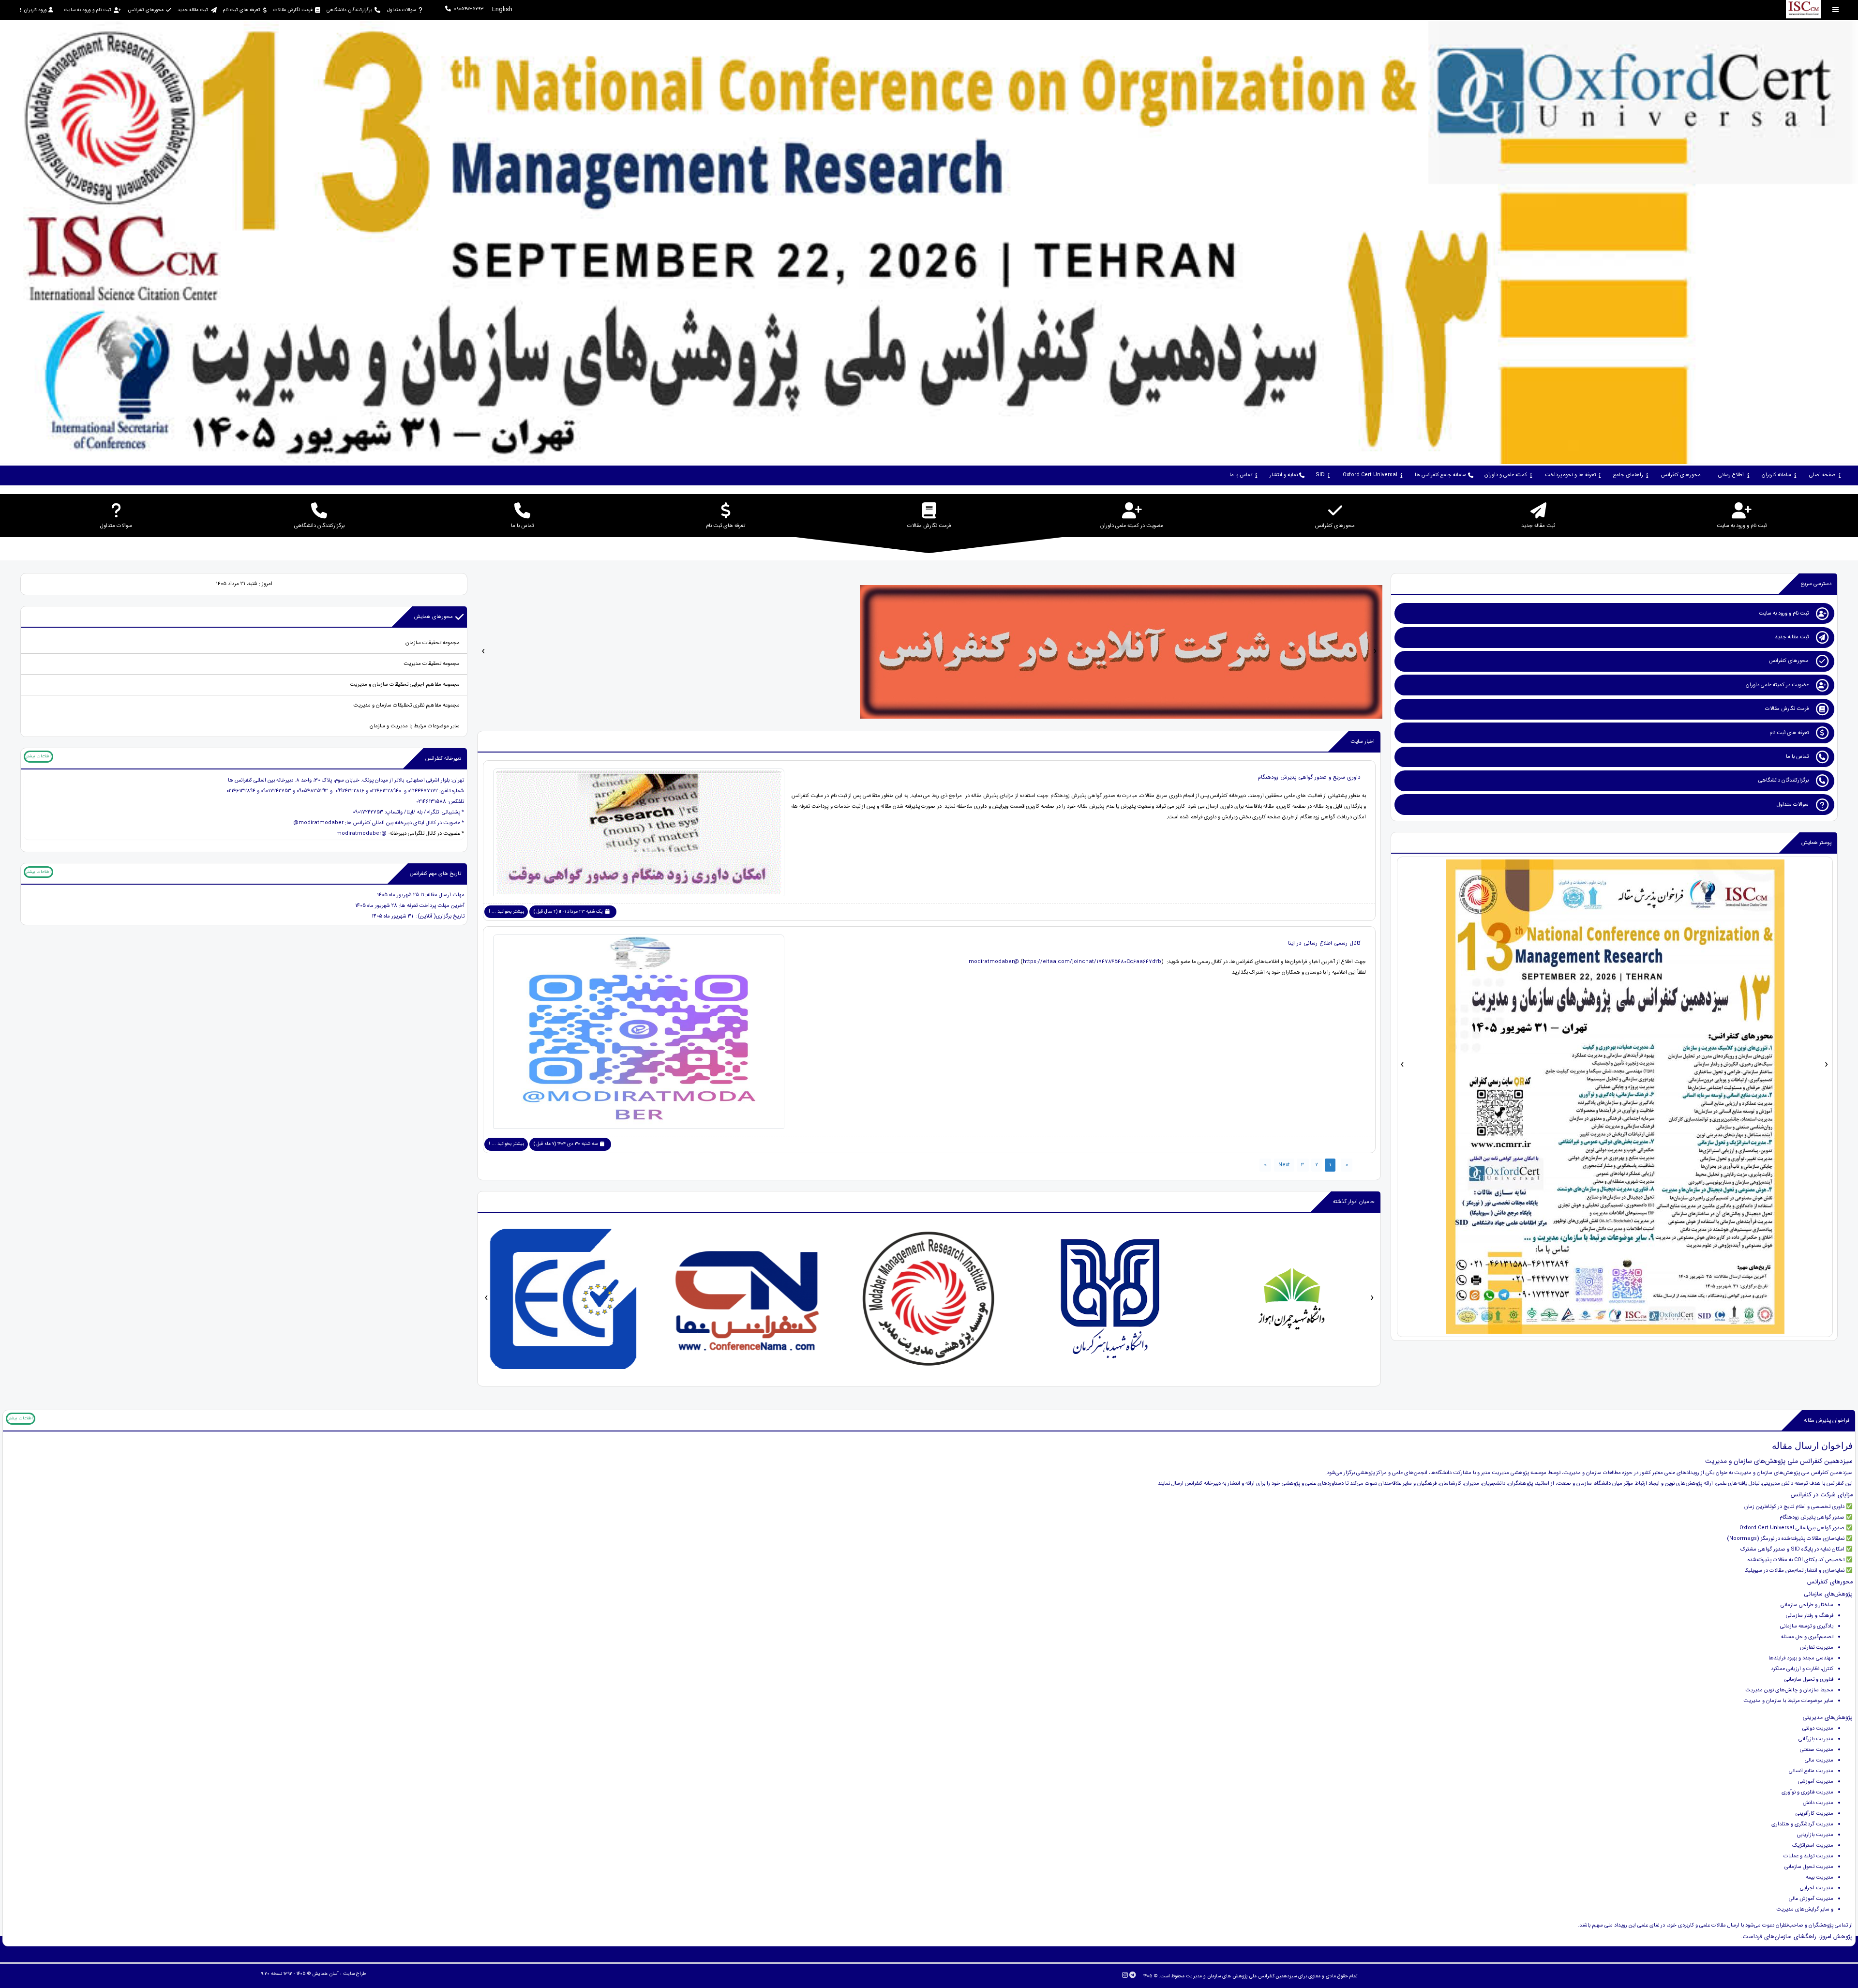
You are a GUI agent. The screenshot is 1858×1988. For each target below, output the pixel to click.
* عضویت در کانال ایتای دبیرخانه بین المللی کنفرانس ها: (404, 823)
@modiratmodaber (361, 834)
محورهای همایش (434, 617)
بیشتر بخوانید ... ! (506, 911)
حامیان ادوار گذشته (1354, 1202)
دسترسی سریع (1816, 584)
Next (1284, 1165)
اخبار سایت (1363, 742)
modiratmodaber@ (994, 962)
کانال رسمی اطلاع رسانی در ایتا (1324, 943)
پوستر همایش (1816, 843)
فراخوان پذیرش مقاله (1827, 1421)
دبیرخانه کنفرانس (443, 759)
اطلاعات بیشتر (38, 756)
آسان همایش (325, 1974)
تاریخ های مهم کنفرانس (435, 874)
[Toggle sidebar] (1836, 9)
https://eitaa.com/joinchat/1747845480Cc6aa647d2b (1092, 962)
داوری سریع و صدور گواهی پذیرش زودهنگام (1309, 777)
